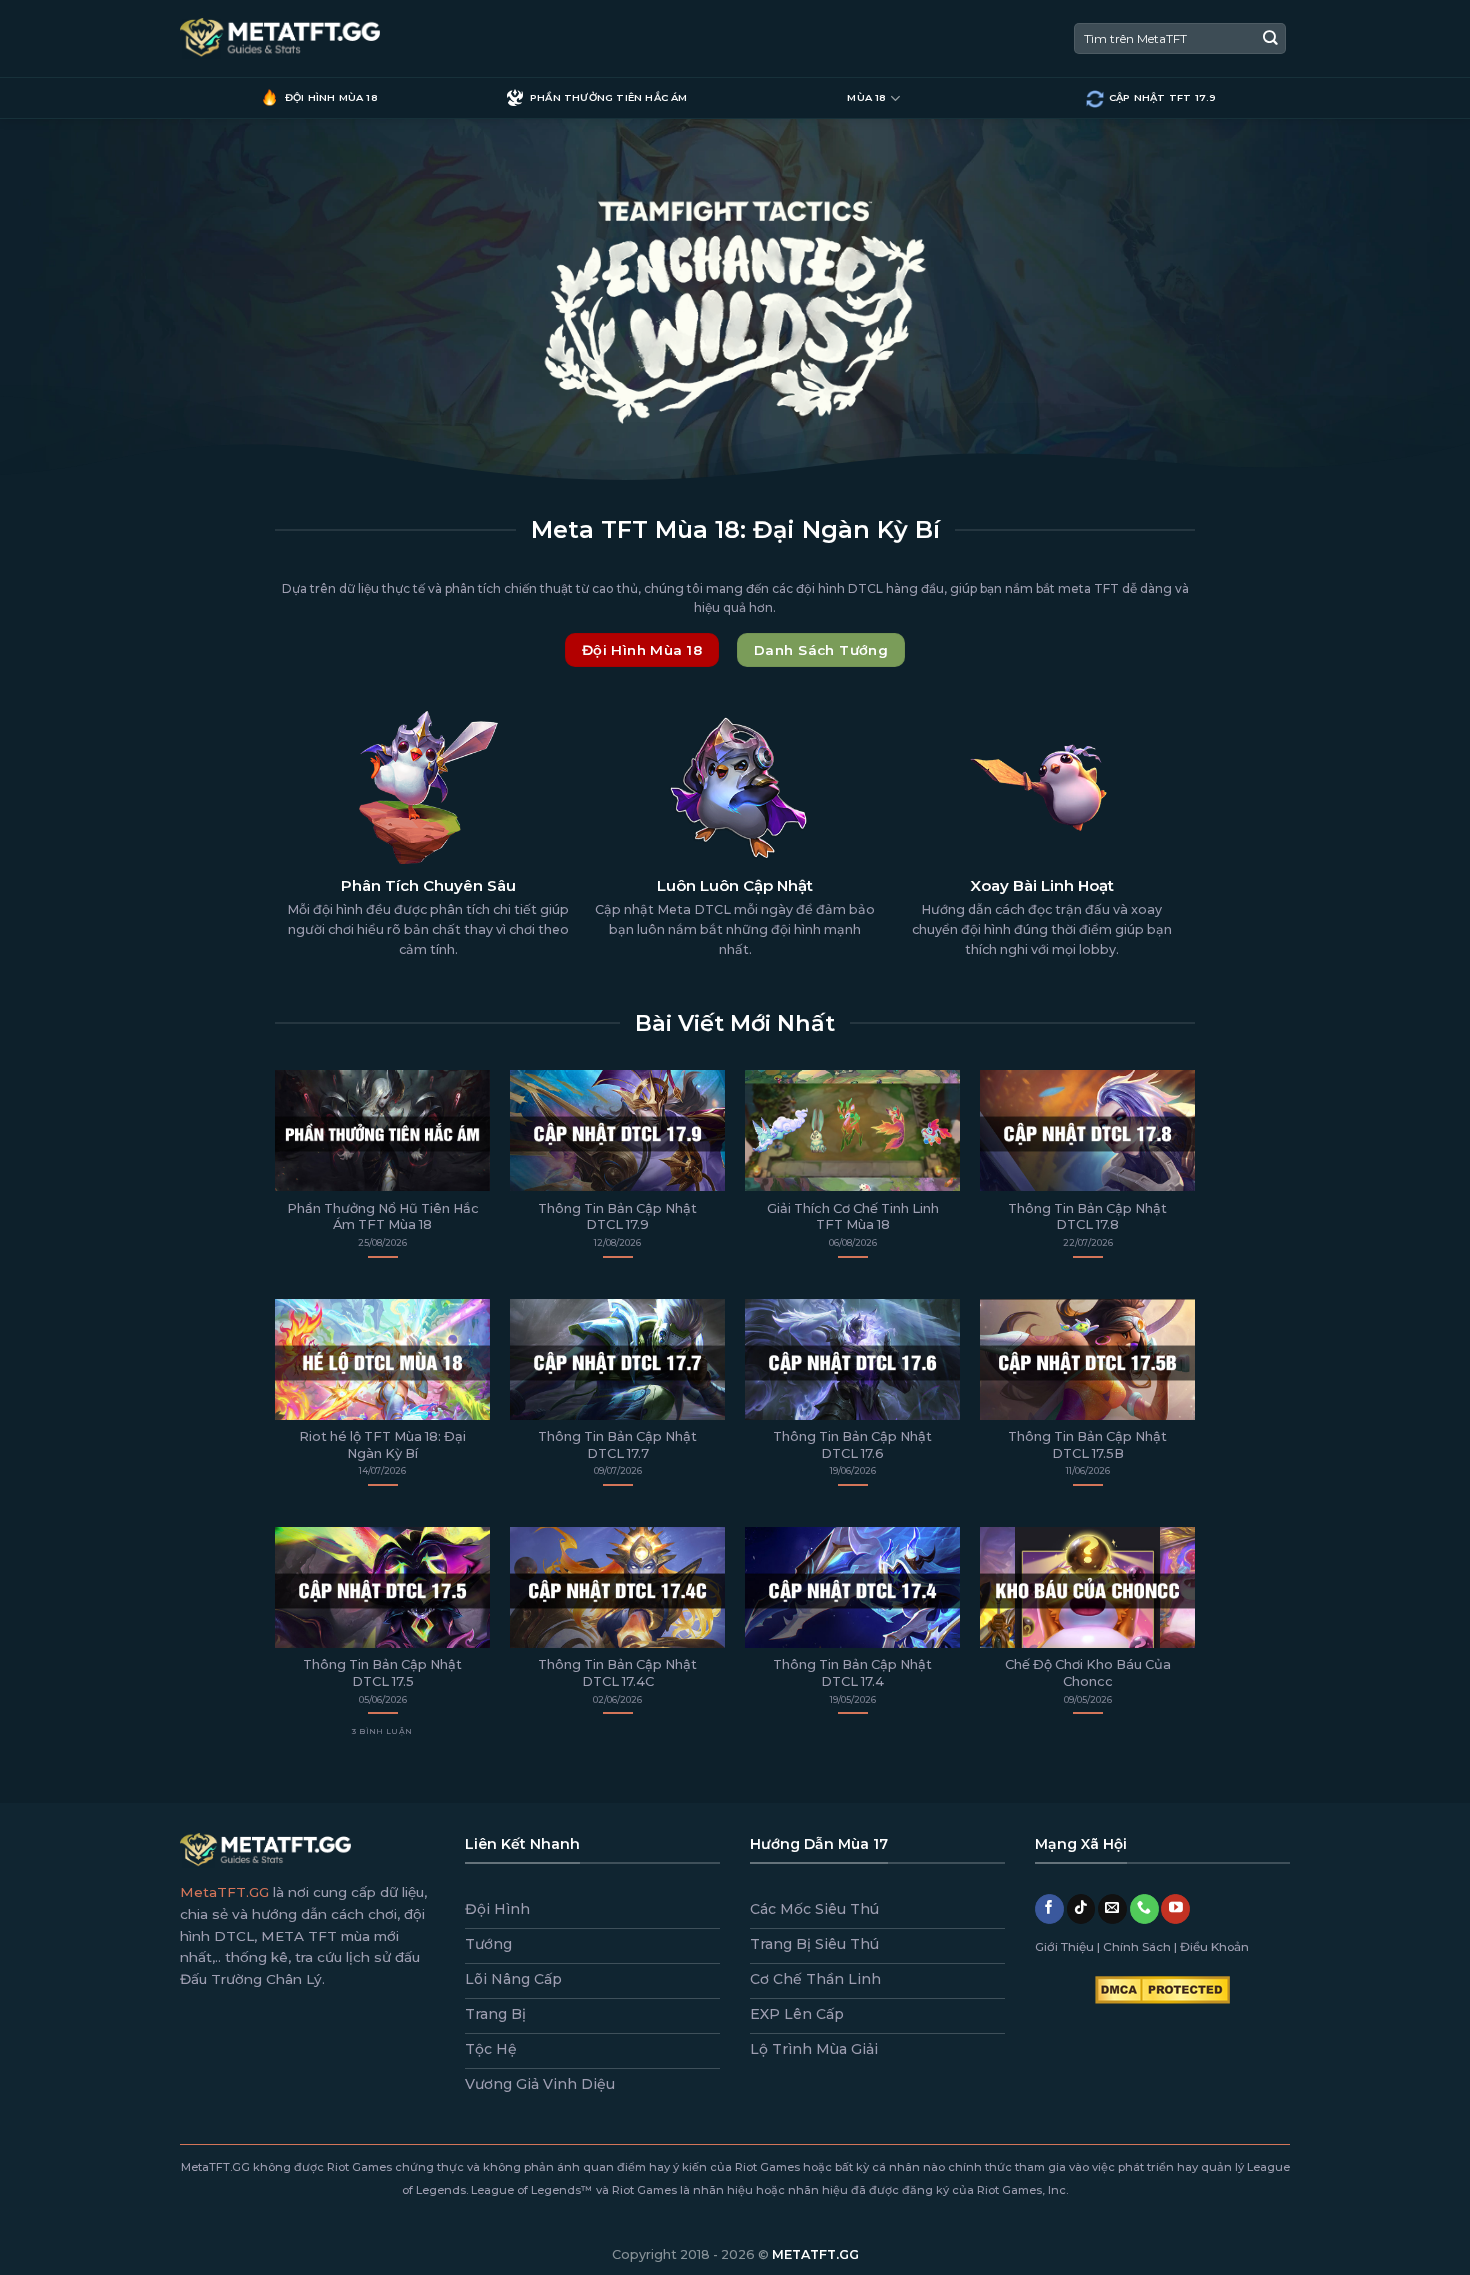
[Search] (1270, 38)
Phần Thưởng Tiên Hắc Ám (609, 97)
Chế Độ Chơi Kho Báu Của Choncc (1088, 1673)
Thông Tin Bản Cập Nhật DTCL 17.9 (617, 1217)
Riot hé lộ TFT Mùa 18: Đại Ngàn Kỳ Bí (382, 1445)
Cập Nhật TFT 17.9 (1162, 97)
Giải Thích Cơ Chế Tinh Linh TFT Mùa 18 (853, 1217)
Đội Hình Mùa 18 (331, 97)
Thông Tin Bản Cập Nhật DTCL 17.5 (382, 1673)
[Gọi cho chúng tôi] (1144, 1909)
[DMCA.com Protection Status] (1162, 1989)
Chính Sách (1137, 1946)
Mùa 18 (866, 97)
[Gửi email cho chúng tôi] (1112, 1909)
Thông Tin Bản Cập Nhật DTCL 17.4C (617, 1673)
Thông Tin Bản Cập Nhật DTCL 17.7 (617, 1445)
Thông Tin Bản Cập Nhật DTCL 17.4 (852, 1673)
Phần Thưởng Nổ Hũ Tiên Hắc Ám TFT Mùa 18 (383, 1217)
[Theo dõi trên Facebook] (1049, 1909)
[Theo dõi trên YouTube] (1175, 1909)
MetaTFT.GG (224, 1892)
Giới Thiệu (1064, 1946)
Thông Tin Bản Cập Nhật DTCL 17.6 (852, 1445)
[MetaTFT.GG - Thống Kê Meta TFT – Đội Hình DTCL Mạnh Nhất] (280, 39)
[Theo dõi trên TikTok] (1081, 1909)
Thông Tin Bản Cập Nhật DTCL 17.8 (1087, 1217)
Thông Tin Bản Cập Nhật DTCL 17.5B (1087, 1445)
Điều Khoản (1214, 1946)
